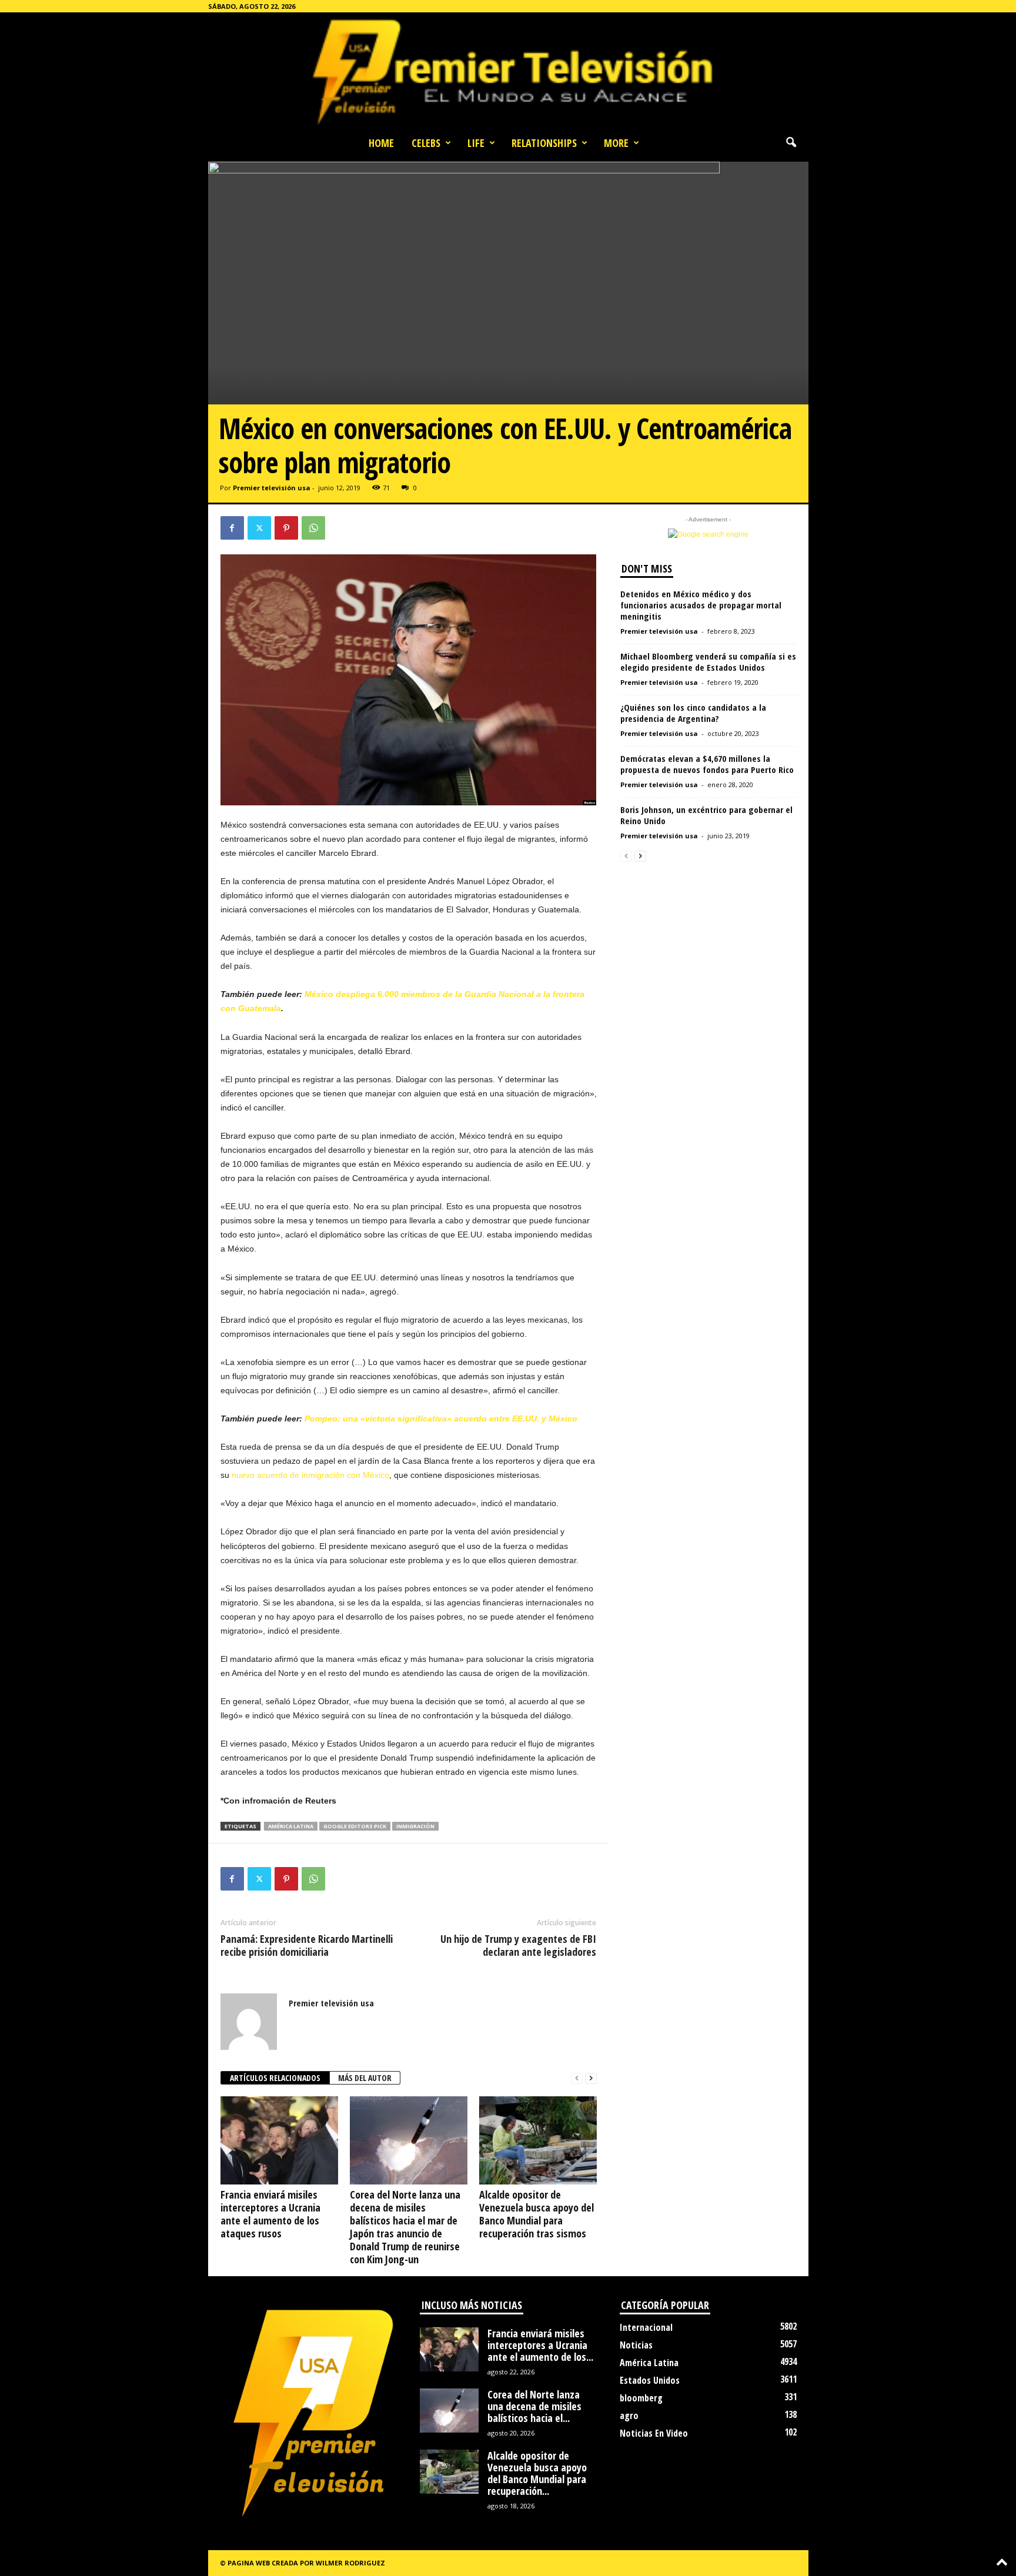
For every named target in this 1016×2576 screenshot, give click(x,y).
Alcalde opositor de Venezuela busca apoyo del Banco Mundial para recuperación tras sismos (537, 2214)
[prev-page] (577, 2078)
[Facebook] (232, 528)
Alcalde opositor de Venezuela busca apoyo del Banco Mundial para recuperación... (537, 2473)
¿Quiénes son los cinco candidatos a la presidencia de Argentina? (693, 713)
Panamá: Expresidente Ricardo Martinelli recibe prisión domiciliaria (307, 1945)
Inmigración (415, 1826)
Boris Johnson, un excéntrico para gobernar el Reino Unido (706, 815)
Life (476, 143)
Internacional (646, 2327)
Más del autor (365, 2078)
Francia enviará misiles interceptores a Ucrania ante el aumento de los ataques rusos (270, 2214)
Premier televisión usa (272, 488)
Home (381, 143)
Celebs (426, 143)
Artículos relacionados (275, 2078)
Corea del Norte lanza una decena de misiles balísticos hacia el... (534, 2406)
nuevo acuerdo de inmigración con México (310, 1475)
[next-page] (591, 2078)
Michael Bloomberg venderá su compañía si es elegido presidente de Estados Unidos (708, 662)
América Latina (291, 1826)
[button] (791, 143)
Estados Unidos (650, 2380)
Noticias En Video (654, 2433)
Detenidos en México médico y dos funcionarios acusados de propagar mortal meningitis (701, 605)
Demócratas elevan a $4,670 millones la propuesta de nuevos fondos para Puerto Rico (707, 764)
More (616, 143)
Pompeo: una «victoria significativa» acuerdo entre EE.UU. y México (441, 1419)
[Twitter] (259, 528)
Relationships (544, 143)
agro (629, 2416)
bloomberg (641, 2398)
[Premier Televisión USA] (508, 71)
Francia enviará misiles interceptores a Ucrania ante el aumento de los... (540, 2345)
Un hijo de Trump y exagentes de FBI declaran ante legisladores (518, 1945)
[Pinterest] (286, 528)
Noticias (636, 2345)
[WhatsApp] (313, 528)
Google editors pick (355, 1826)
